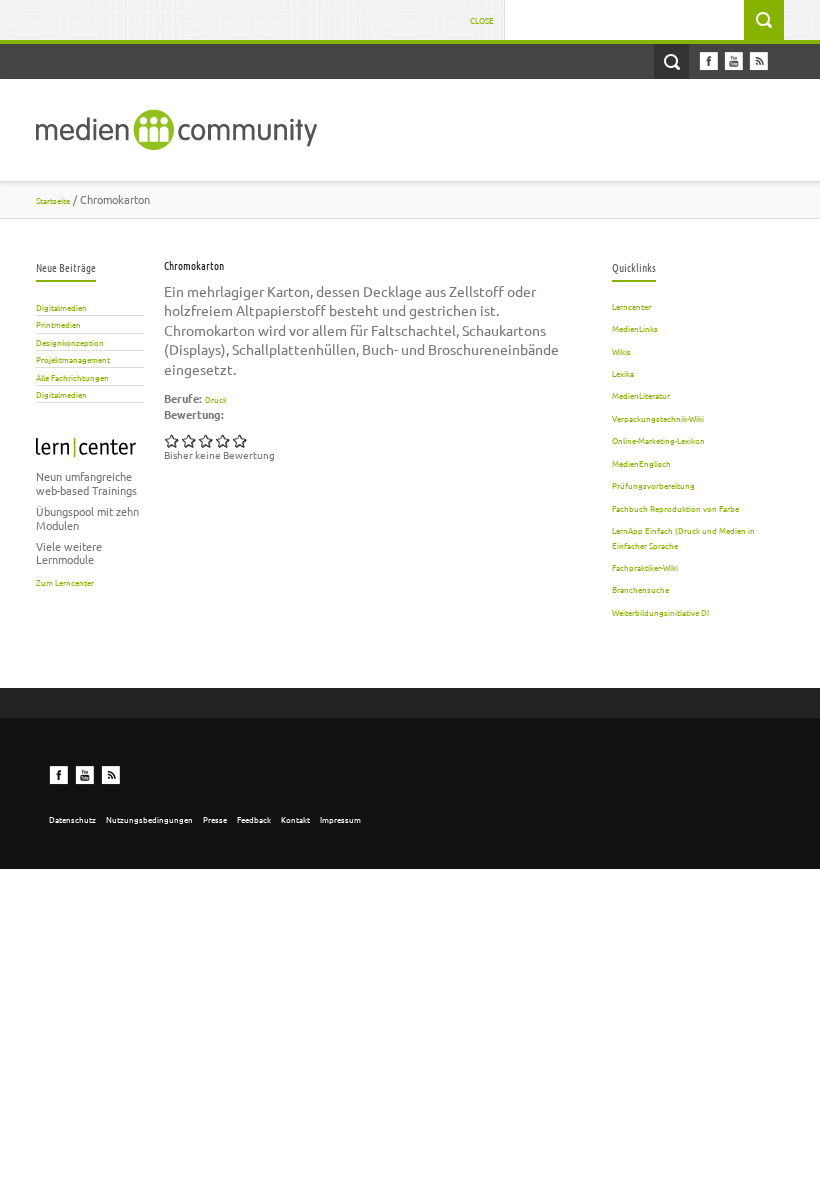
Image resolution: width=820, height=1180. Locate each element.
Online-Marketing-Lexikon (658, 440)
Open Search (671, 61)
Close (482, 20)
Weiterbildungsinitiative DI (660, 612)
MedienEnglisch (641, 463)
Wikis (621, 351)
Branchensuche (640, 589)
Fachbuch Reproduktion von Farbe (675, 508)
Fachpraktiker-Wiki (645, 567)
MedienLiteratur (641, 395)
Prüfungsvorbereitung (653, 485)
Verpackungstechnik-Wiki (658, 418)
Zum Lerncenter (65, 582)
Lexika (623, 373)
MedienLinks (635, 328)
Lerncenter (631, 306)
